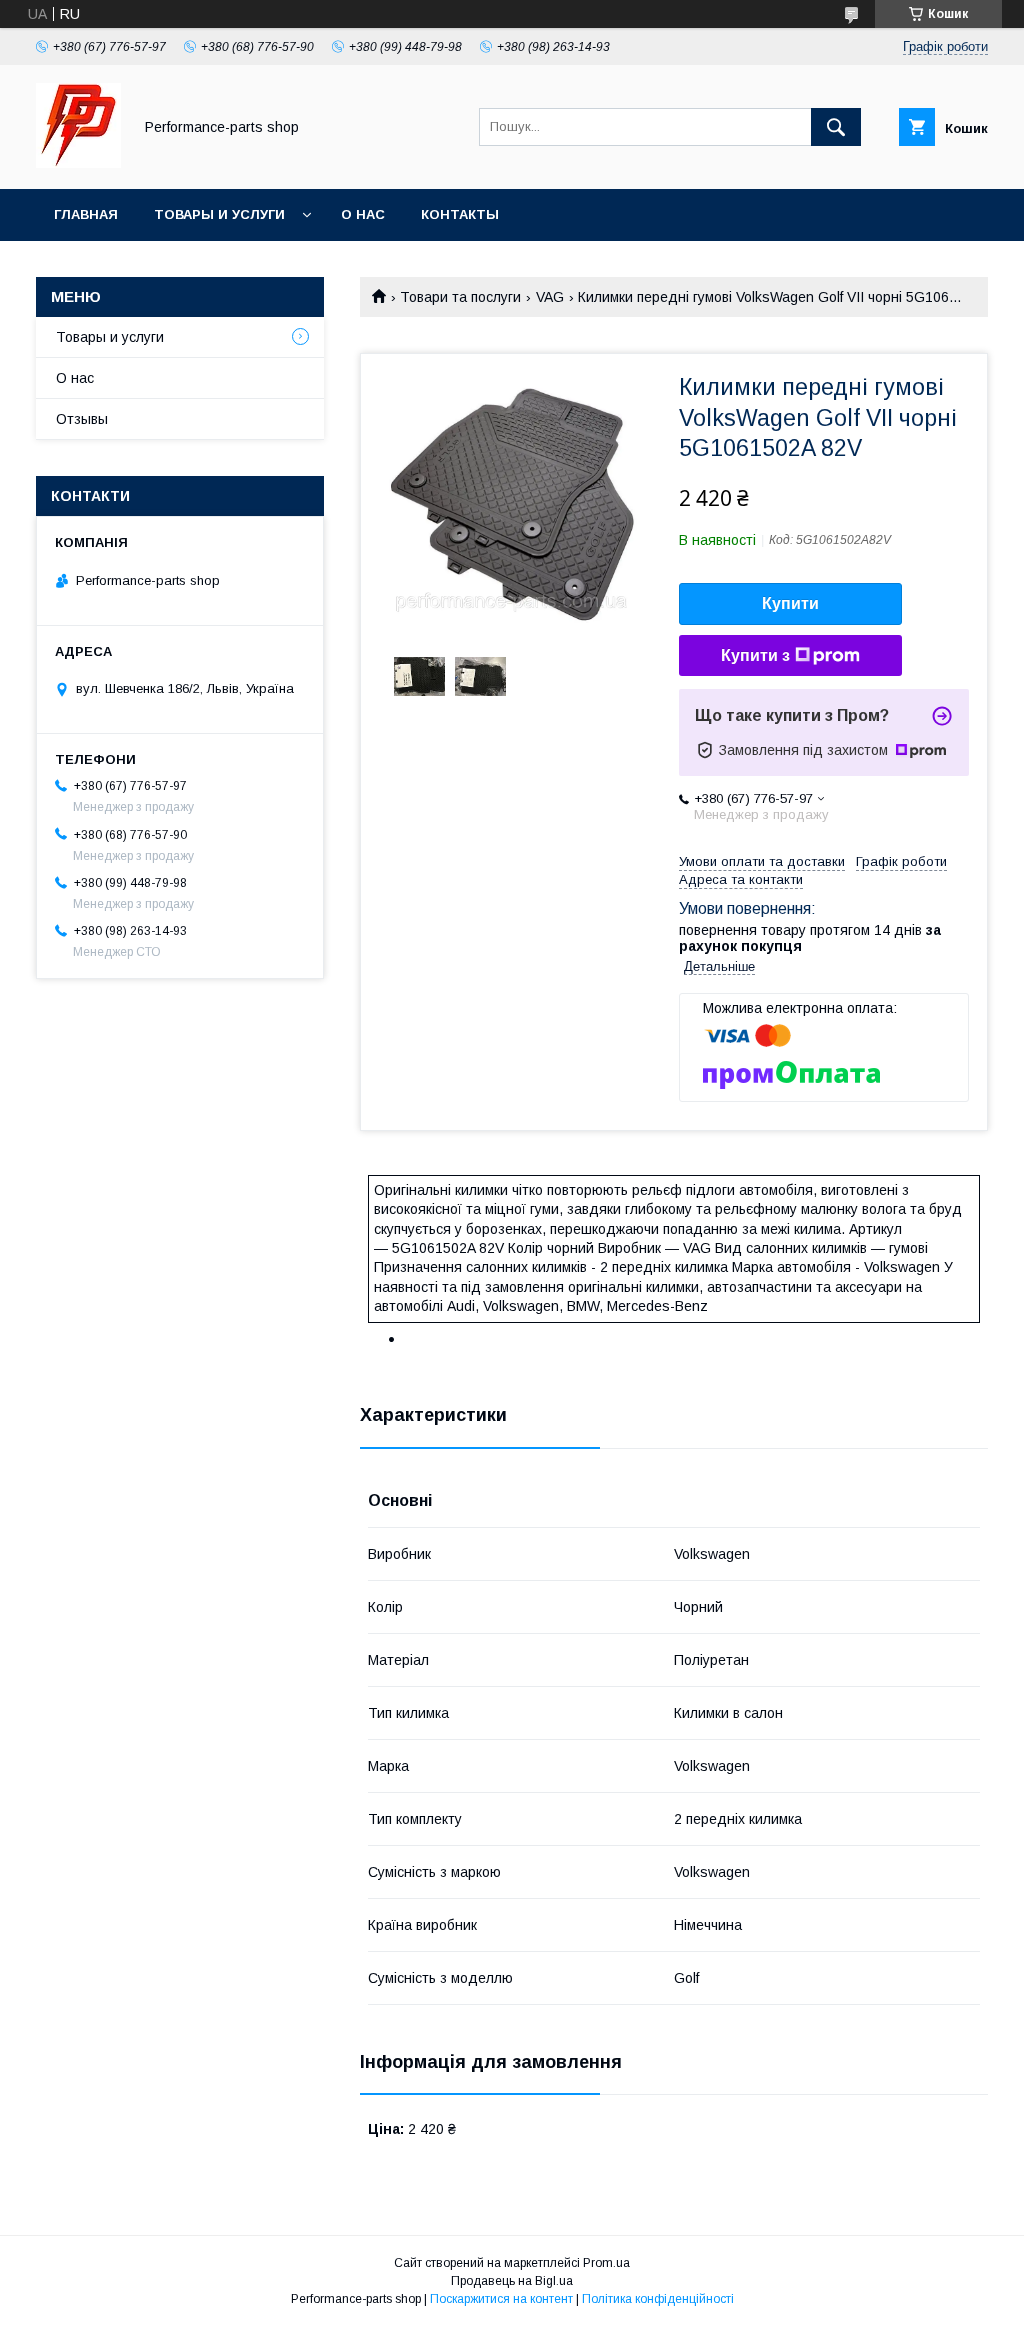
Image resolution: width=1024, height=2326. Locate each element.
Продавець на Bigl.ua (512, 2281)
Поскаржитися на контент (501, 2299)
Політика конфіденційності (658, 2299)
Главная (86, 214)
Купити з (755, 655)
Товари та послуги (460, 297)
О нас (363, 214)
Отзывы (82, 419)
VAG (550, 297)
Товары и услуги (219, 214)
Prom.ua (606, 2263)
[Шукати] (836, 127)
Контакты (460, 214)
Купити (790, 603)
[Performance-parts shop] (78, 163)
